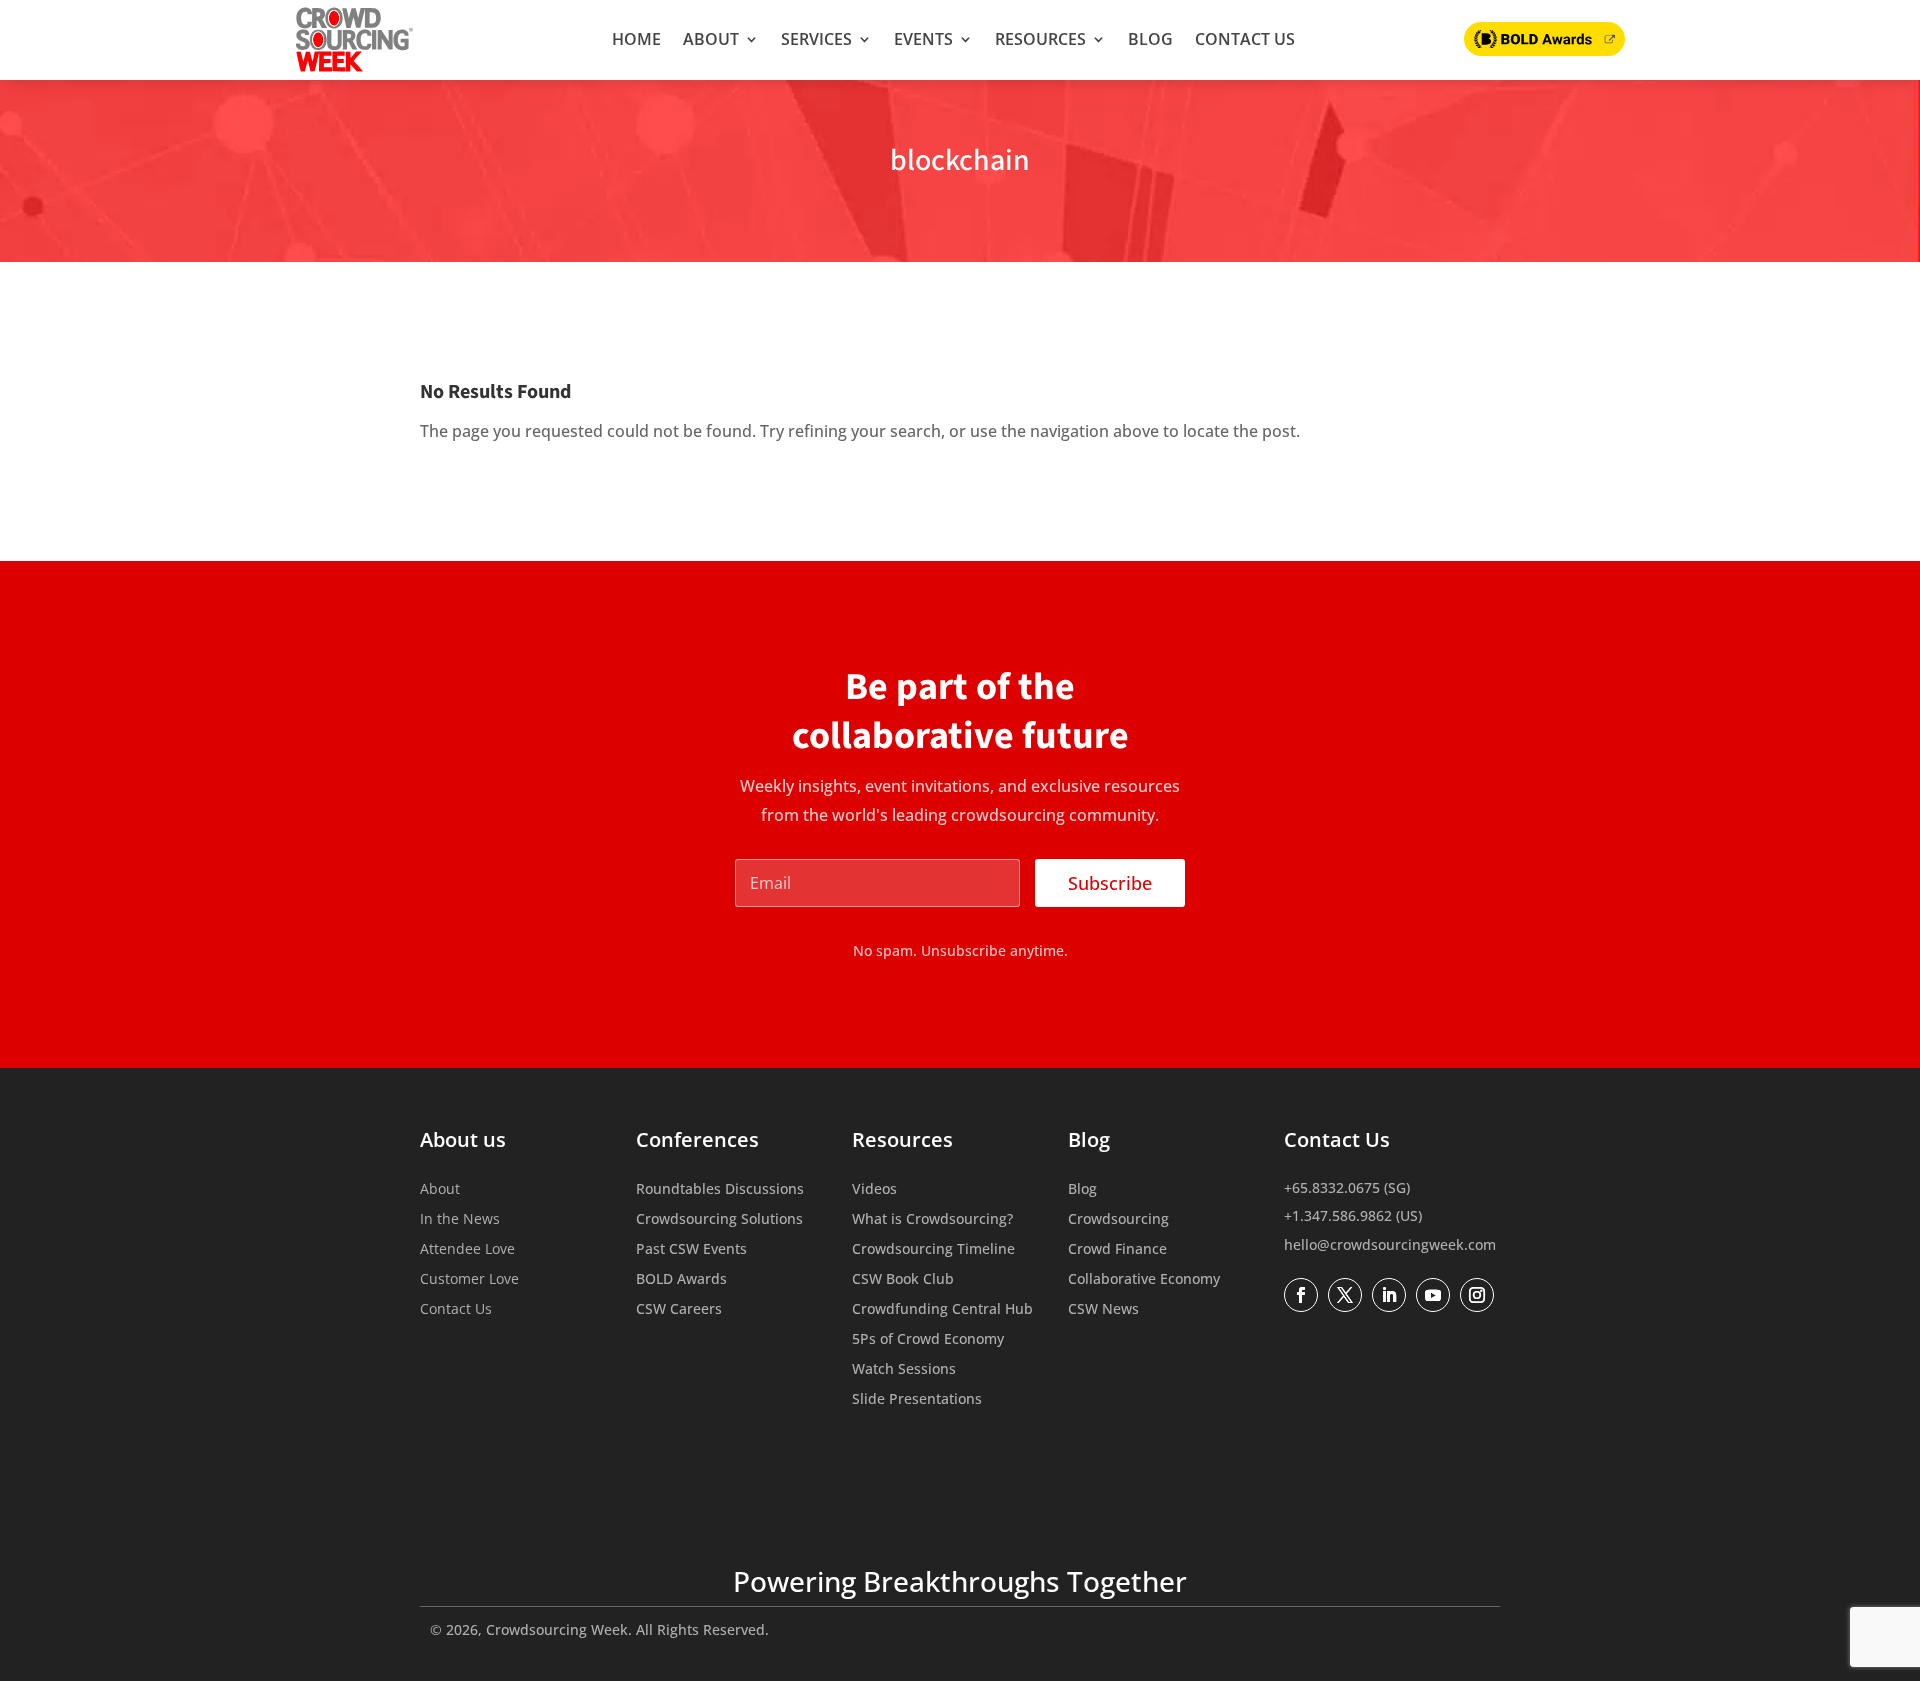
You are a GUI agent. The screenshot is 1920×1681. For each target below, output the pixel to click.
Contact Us (1245, 39)
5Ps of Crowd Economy (928, 1340)
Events (923, 39)
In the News (460, 1220)
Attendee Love (467, 1250)
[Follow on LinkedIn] (1389, 1295)
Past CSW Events (691, 1250)
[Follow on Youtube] (1433, 1295)
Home (636, 39)
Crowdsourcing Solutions (719, 1220)
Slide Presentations (917, 1400)
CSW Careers (679, 1310)
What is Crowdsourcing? (932, 1220)
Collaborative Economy (1144, 1280)
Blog (1150, 39)
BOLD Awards (681, 1280)
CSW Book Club (903, 1280)
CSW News (1103, 1310)
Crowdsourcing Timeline (933, 1250)
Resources (1040, 39)
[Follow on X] (1345, 1295)
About (711, 39)
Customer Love (469, 1280)
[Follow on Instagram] (1477, 1295)
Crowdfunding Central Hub (942, 1310)
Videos (874, 1190)
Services (816, 39)
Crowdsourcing (1118, 1220)
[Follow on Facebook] (1301, 1295)
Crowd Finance (1117, 1250)
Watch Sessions (904, 1370)
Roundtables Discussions (720, 1190)
